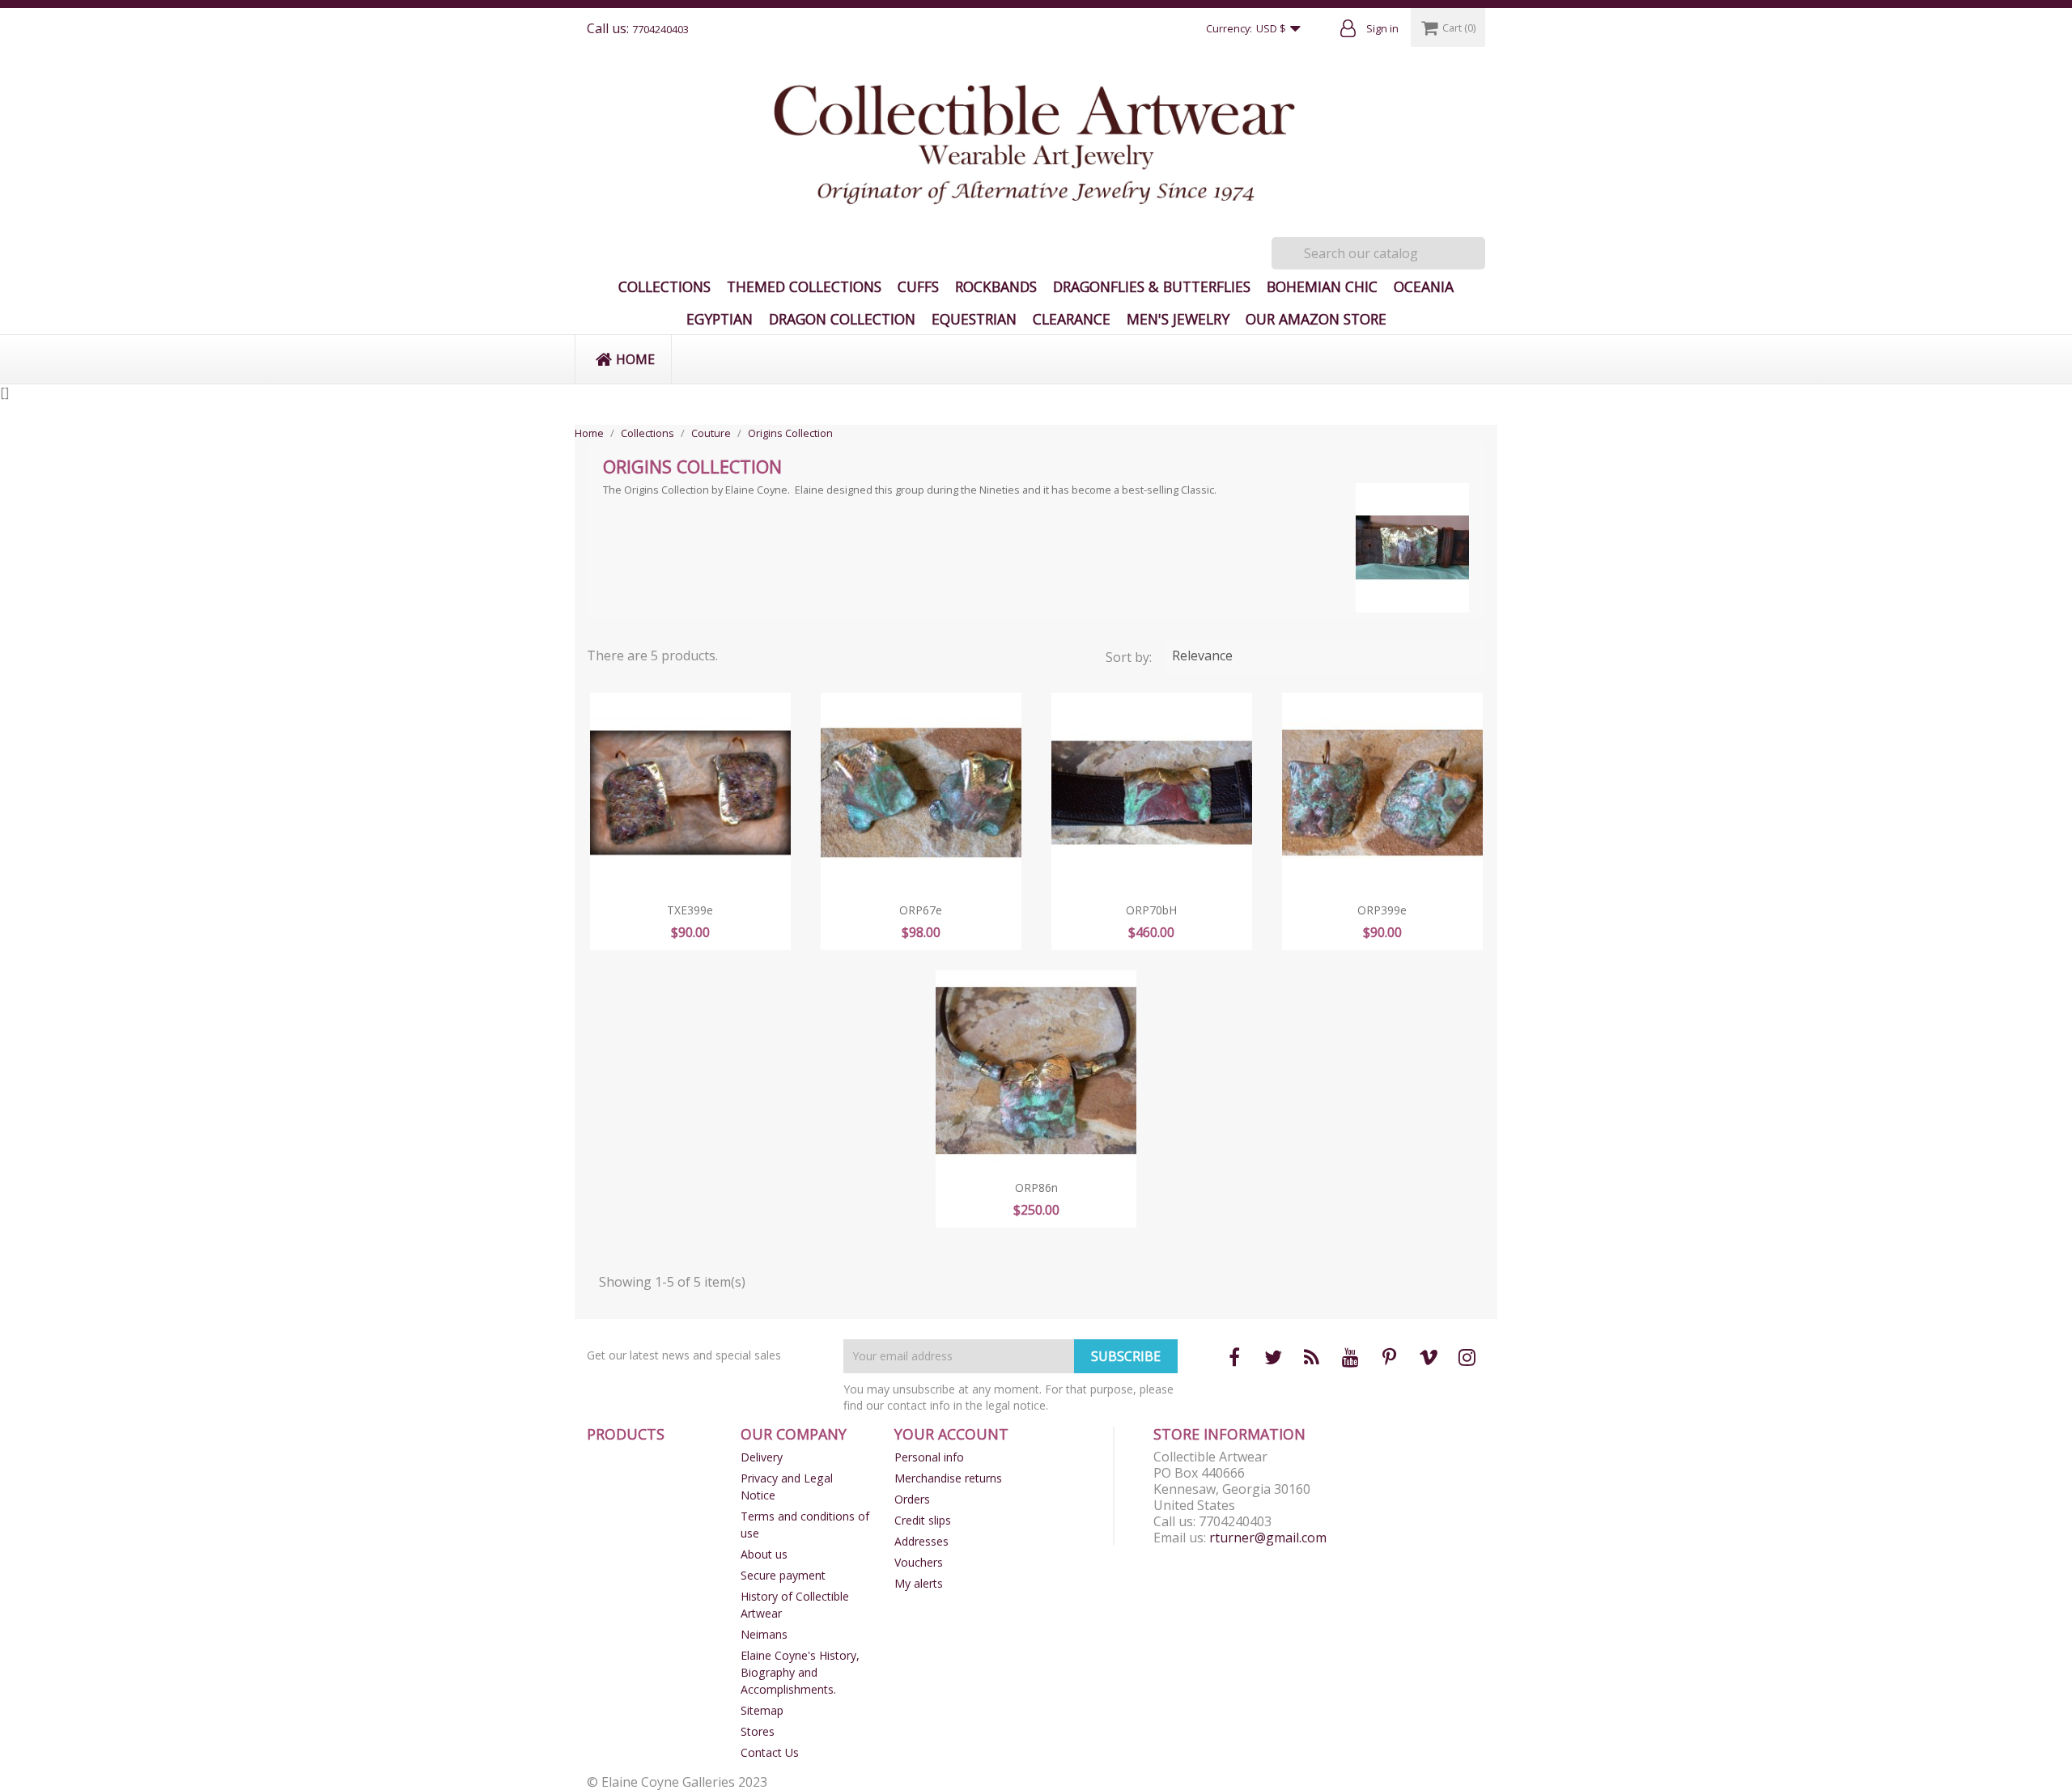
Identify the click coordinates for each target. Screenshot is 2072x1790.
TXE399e (690, 910)
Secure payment (783, 1575)
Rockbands (996, 286)
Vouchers (919, 1562)
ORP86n (1036, 1188)
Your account (951, 1434)
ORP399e (1382, 910)
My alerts (919, 1583)
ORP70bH (1151, 910)
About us (764, 1554)
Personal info (929, 1457)
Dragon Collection (842, 319)
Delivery (762, 1457)
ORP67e (921, 910)
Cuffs (918, 286)
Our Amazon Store (1316, 319)
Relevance (1323, 657)
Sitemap (762, 1710)
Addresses (921, 1541)
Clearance (1072, 319)
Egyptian (720, 319)
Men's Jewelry (1178, 319)
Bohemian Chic (1322, 286)
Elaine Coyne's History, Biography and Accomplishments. (800, 1672)
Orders (912, 1499)
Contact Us (770, 1752)
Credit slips (923, 1520)
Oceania (1424, 286)
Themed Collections (804, 286)
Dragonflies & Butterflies (1152, 286)
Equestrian (974, 319)
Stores (758, 1731)
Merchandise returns (948, 1478)
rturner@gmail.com (1268, 1538)
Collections (664, 286)
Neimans (764, 1634)
